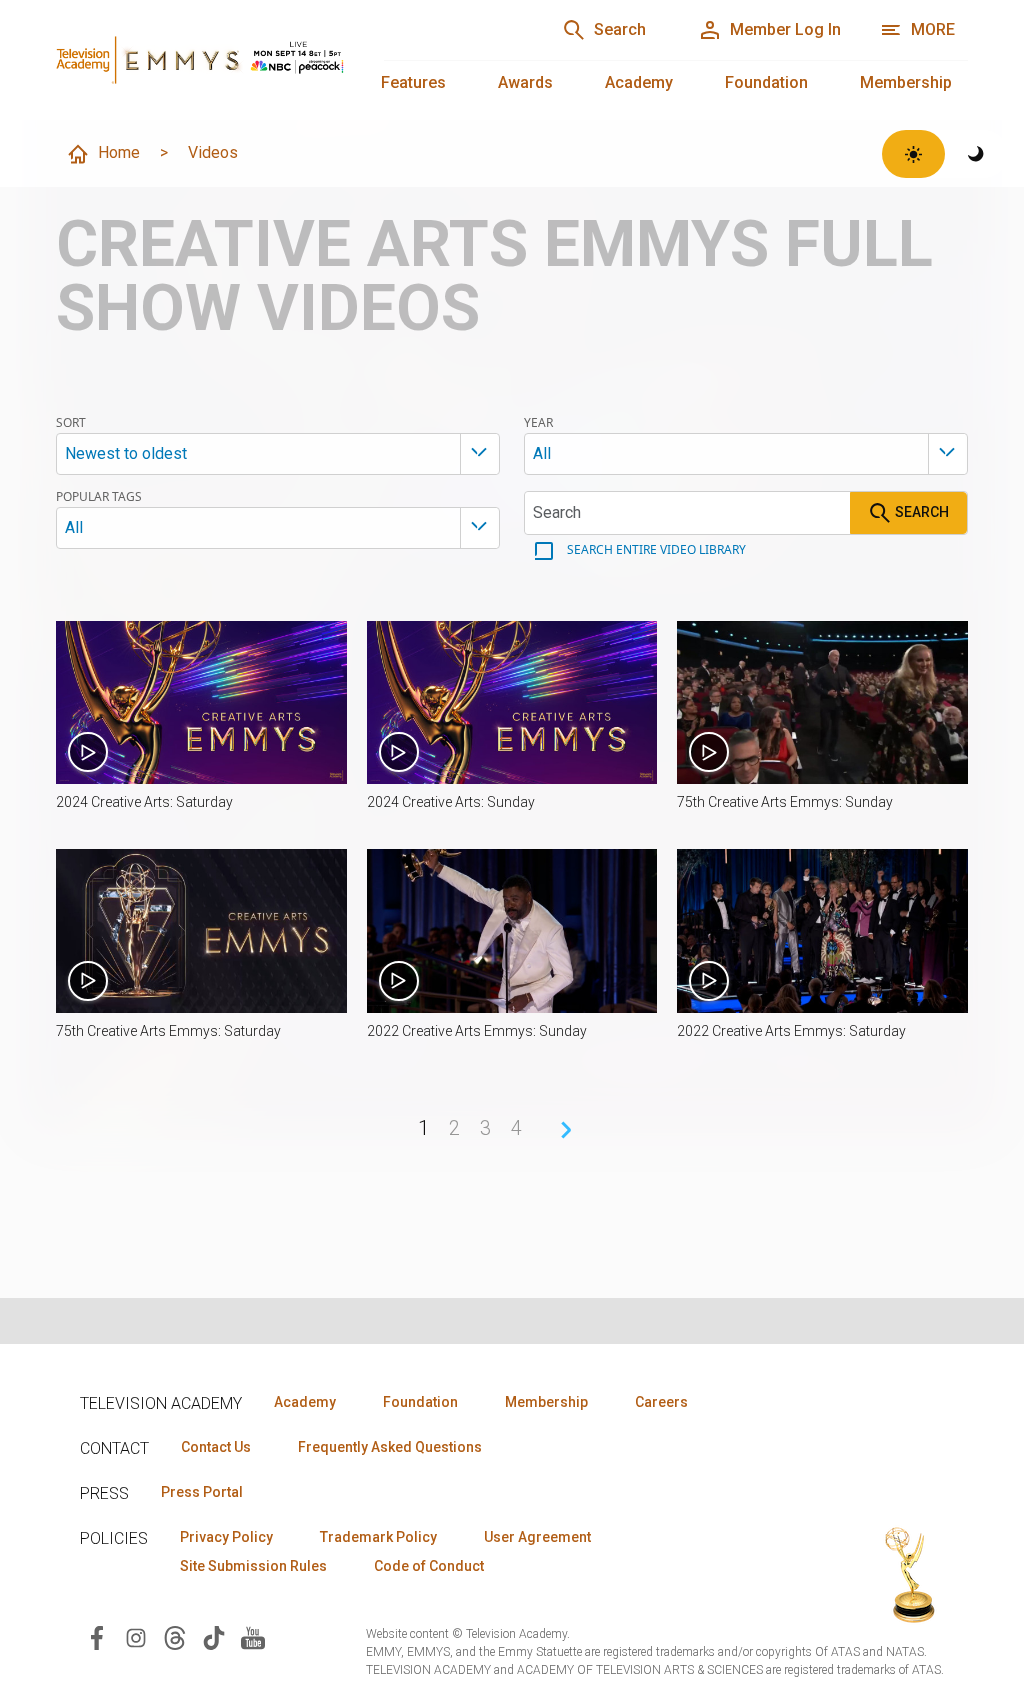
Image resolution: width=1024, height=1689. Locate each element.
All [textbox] (542, 453)
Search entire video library (655, 549)
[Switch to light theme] (913, 154)
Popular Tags (99, 497)
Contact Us (216, 1447)
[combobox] (278, 454)
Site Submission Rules (253, 1566)
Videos (213, 152)
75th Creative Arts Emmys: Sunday (785, 802)
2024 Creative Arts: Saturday (144, 802)
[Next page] (566, 1130)
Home (119, 152)
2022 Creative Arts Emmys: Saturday (791, 1031)
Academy (639, 82)
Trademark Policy (378, 1537)
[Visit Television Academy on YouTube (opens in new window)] (253, 1636)
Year (538, 423)
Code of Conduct (429, 1566)
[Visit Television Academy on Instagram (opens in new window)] (136, 1636)
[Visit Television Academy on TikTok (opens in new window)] (214, 1636)
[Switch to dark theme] (976, 154)
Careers (661, 1402)
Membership (906, 82)
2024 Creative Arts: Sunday (451, 802)
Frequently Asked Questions (390, 1447)
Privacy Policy (226, 1537)
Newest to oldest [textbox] (126, 453)
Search (920, 511)
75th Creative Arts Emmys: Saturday (168, 1031)
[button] (201, 702)
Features (413, 82)
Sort (71, 423)
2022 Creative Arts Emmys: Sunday (477, 1031)
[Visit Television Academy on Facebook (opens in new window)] (97, 1636)
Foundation (766, 82)
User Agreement (537, 1537)
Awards (525, 82)
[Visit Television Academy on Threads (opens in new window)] (175, 1636)
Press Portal (202, 1492)
